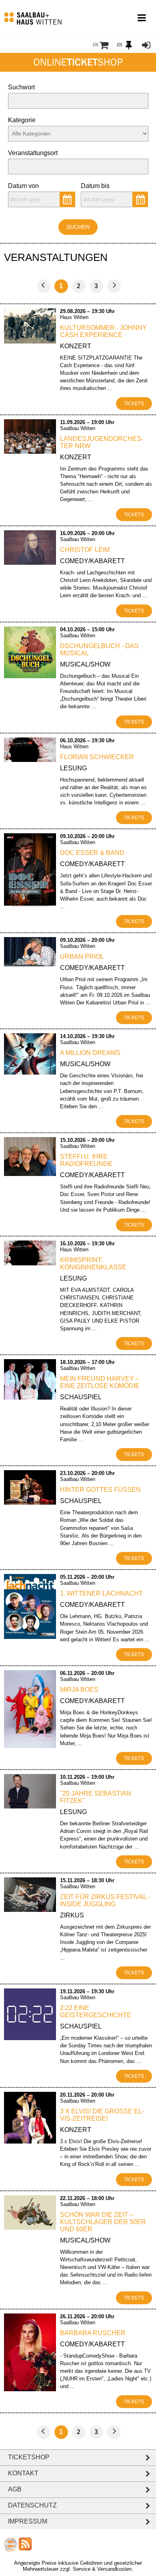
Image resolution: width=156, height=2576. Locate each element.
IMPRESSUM (28, 2521)
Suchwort (21, 87)
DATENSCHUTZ (32, 2505)
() (96, 44)
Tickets (134, 404)
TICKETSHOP (29, 2457)
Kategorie (22, 120)
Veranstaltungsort (33, 153)
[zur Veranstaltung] (30, 341)
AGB (15, 2489)
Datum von (23, 186)
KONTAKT (23, 2473)
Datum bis (95, 186)
